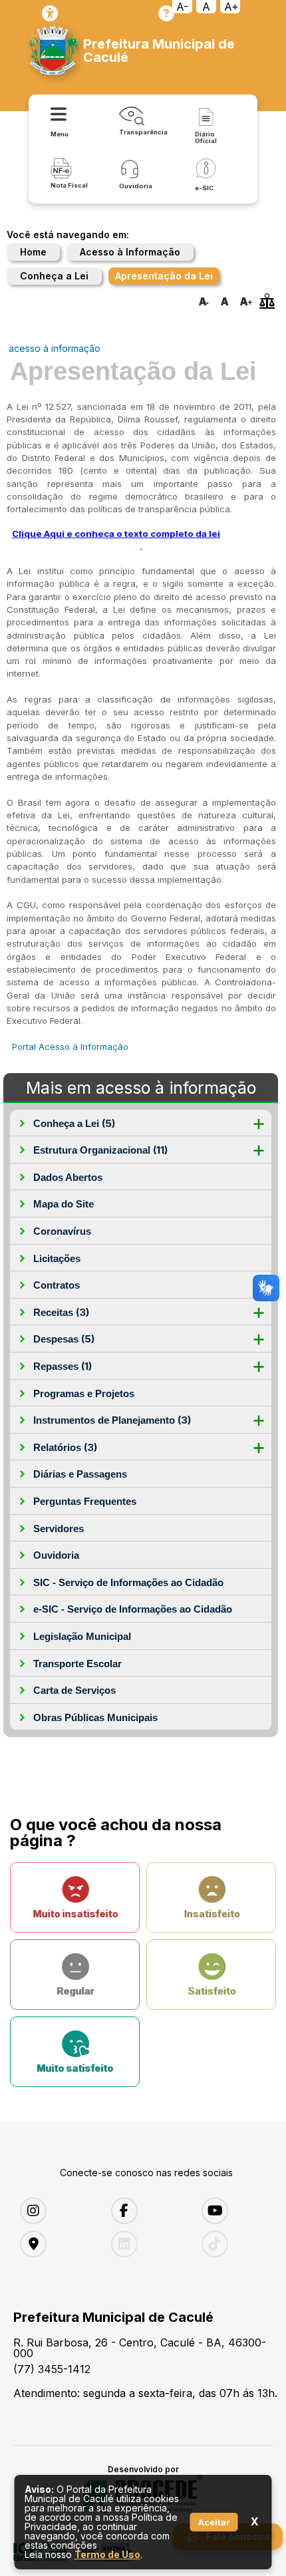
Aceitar (214, 2522)
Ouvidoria (56, 1555)
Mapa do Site (64, 1204)
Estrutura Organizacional (100, 1150)
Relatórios (65, 1447)
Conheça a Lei (54, 276)
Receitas (61, 1312)
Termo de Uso (107, 2554)
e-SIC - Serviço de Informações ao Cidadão (133, 1609)
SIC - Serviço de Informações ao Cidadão (128, 1582)
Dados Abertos (68, 1177)
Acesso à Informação (130, 252)
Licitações (57, 1258)
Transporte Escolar (77, 1664)
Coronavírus (62, 1231)
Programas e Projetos (84, 1393)
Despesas (64, 1339)
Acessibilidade (50, 13)
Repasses (63, 1366)
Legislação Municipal (82, 1636)
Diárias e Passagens (80, 1474)
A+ (231, 7)
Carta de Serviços (74, 1690)
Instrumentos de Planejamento (112, 1420)
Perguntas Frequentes (85, 1501)
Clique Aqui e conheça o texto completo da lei (116, 534)
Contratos (57, 1285)
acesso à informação (55, 348)
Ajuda (166, 13)
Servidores (59, 1529)
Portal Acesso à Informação (70, 1046)
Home (33, 252)
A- (182, 7)
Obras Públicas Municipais (95, 1717)
